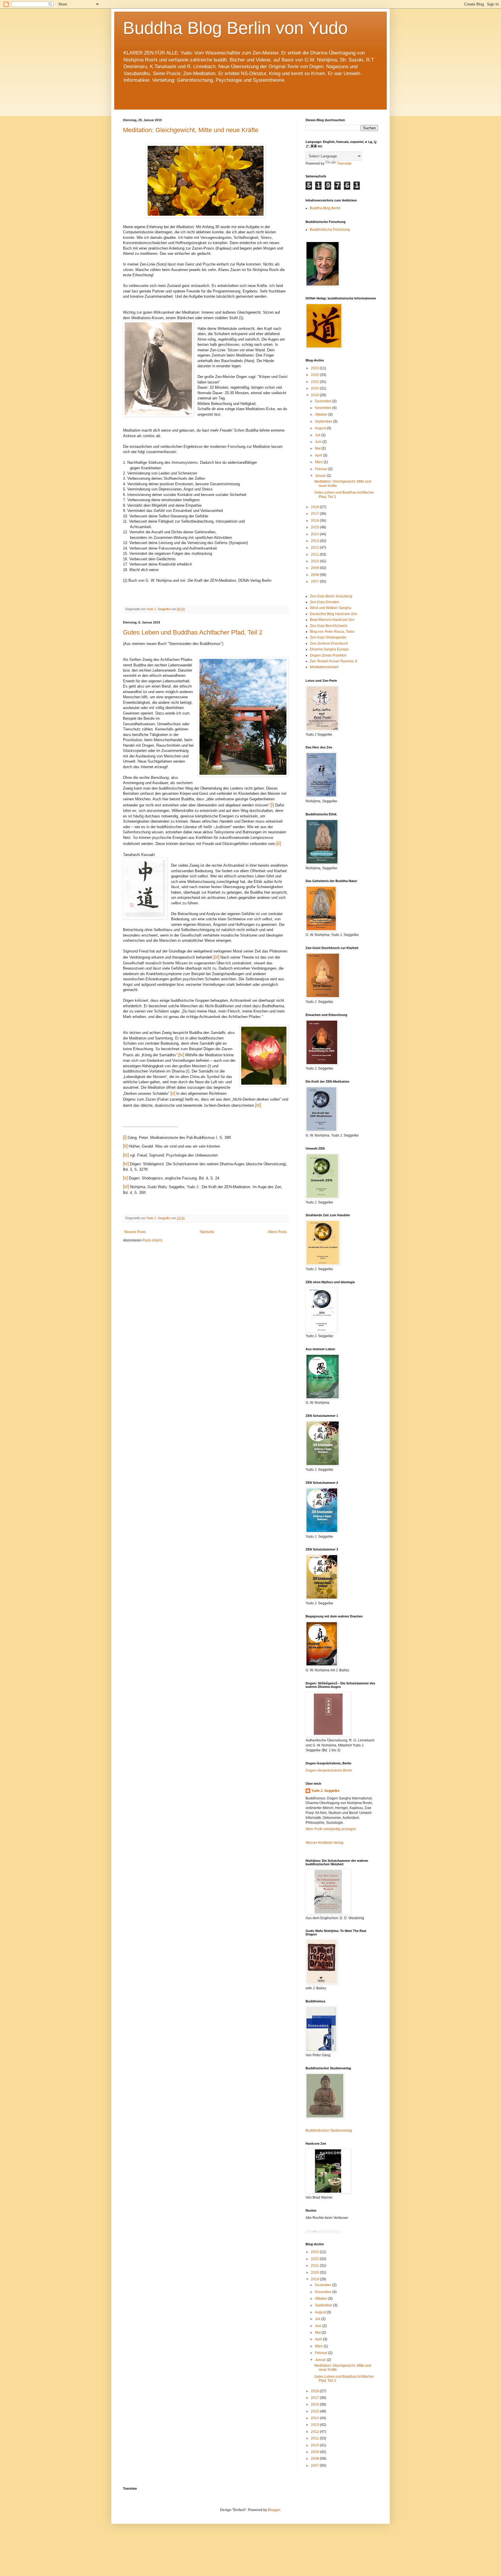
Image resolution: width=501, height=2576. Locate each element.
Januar (321, 476)
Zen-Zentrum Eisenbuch (329, 643)
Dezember (324, 401)
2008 (315, 575)
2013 (315, 541)
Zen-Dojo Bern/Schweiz (329, 626)
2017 (315, 514)
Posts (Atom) (152, 1240)
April (319, 455)
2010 (315, 561)
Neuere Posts (135, 1232)
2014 (315, 534)
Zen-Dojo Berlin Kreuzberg (331, 596)
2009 (315, 568)
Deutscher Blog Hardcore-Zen (334, 614)
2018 (315, 507)
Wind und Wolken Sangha (331, 608)
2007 (315, 581)
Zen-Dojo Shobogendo (328, 637)
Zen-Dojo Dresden (325, 602)
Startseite (207, 1232)
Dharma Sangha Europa (329, 649)
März (319, 462)
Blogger (274, 2510)
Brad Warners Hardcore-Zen (332, 620)
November (324, 408)
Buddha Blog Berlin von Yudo (235, 28)
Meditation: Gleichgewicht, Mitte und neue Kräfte (191, 130)
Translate (344, 163)
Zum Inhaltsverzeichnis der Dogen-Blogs (155, 102)
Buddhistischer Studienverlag (329, 2130)
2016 (315, 521)
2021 (315, 382)
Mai (318, 448)
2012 (315, 548)
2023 (315, 368)
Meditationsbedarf (324, 667)
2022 (315, 375)
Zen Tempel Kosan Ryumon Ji (334, 661)
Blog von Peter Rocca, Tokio (332, 632)
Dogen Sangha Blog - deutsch (354, 107)
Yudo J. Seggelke (325, 1791)
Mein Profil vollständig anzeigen (331, 1829)
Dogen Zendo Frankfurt (328, 655)
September (324, 421)
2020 (315, 388)
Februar (322, 469)
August (321, 428)
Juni (319, 442)
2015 (315, 527)
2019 (315, 395)
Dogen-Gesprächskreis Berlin (329, 1770)
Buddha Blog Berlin (325, 208)
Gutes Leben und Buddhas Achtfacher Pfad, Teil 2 (193, 632)
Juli (318, 435)
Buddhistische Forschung (330, 230)
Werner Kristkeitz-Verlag (325, 1843)
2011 (315, 555)
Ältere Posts (277, 1232)
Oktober (322, 415)
